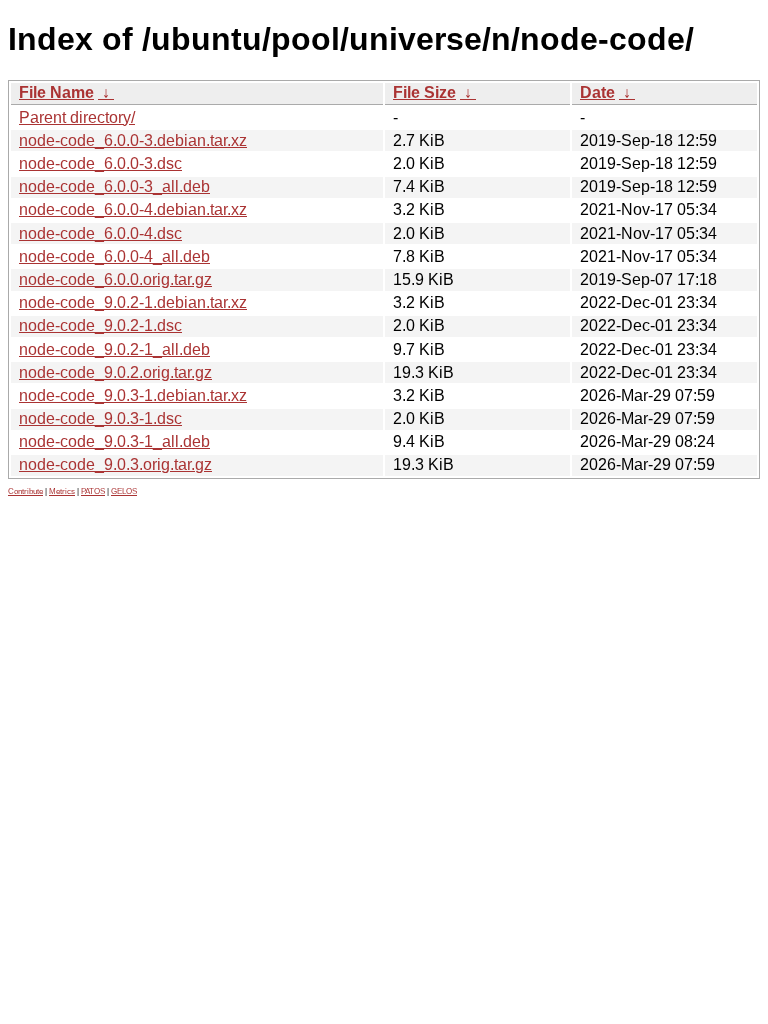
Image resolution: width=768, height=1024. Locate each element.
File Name (56, 92)
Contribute (25, 491)
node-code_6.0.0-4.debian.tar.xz (133, 209)
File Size (424, 92)
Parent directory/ (77, 117)
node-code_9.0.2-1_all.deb (114, 349)
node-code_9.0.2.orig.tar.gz (115, 372)
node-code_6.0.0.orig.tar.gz (115, 279)
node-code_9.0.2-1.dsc (100, 325)
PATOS (93, 491)
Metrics (62, 491)
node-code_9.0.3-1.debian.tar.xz (133, 395)
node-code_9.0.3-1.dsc (100, 418)
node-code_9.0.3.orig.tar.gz (115, 464)
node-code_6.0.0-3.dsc (100, 163)
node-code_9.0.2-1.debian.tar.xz (133, 302)
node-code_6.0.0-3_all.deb (114, 186)
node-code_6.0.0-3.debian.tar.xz (133, 140)
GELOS (124, 491)
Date (597, 92)
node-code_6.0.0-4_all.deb (114, 256)
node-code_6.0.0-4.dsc (100, 233)
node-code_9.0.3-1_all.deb (114, 441)
